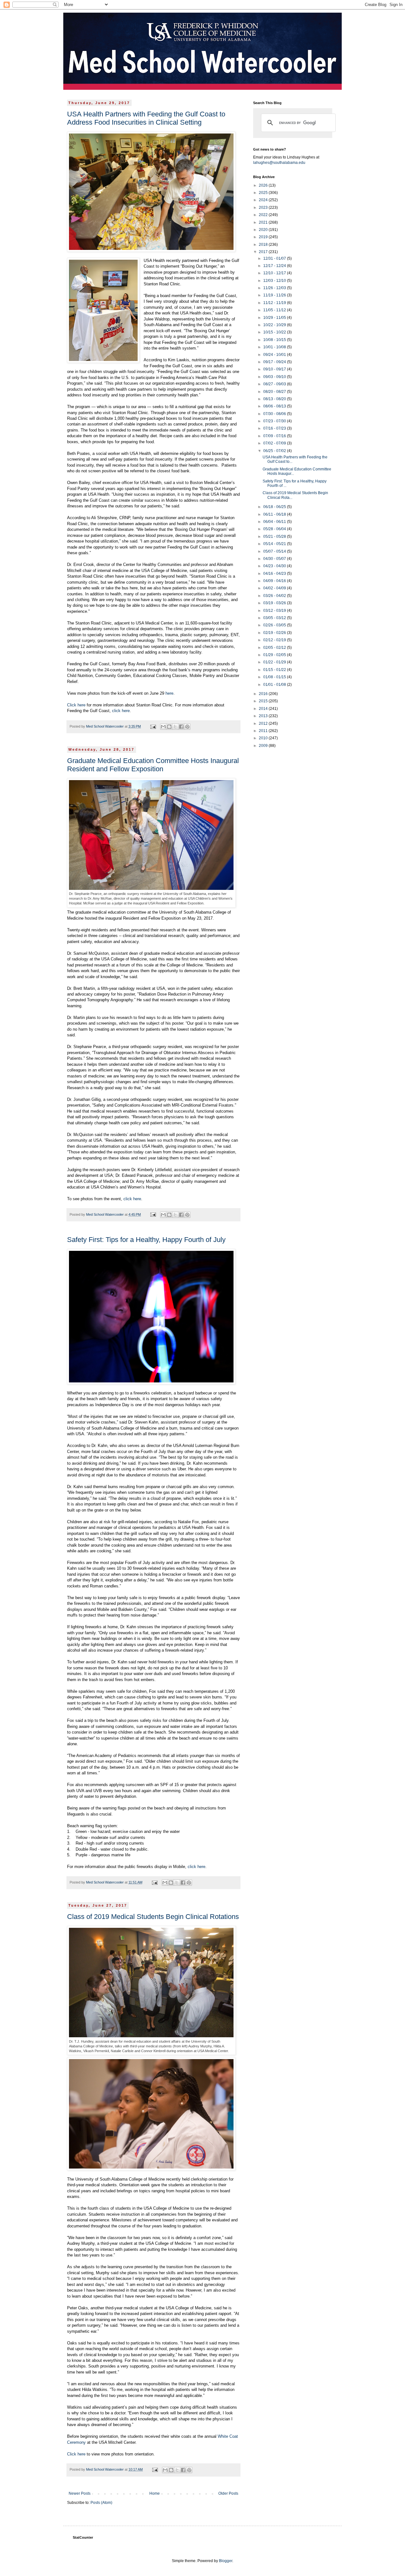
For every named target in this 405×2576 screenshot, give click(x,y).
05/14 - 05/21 (275, 544)
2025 (264, 193)
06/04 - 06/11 (275, 522)
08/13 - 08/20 (275, 399)
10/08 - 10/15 (275, 340)
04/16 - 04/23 (275, 574)
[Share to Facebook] (181, 727)
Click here (76, 705)
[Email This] (163, 727)
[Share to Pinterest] (187, 727)
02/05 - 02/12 (275, 648)
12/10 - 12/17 (275, 273)
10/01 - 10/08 (275, 347)
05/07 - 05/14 (275, 551)
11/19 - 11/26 (275, 295)
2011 (264, 731)
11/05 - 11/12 (275, 310)
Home (155, 2493)
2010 (264, 738)
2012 (264, 723)
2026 (264, 185)
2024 (264, 200)
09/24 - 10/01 (275, 355)
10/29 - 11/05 (275, 318)
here (169, 693)
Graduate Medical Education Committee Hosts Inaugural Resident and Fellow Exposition (153, 765)
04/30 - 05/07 (275, 559)
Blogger (226, 2561)
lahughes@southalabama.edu (279, 163)
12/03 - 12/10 (275, 281)
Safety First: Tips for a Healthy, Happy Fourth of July (146, 1240)
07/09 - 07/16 (275, 436)
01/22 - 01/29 (275, 662)
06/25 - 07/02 (275, 451)
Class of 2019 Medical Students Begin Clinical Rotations (153, 1917)
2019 (264, 237)
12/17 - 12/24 (275, 266)
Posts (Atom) (101, 2503)
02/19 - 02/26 (275, 633)
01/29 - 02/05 (275, 655)
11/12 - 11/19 (275, 303)
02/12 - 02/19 (275, 640)
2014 (264, 709)
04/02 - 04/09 (275, 588)
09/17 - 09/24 (275, 362)
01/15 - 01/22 (275, 670)
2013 (264, 716)
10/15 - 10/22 (275, 332)
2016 (264, 694)
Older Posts (228, 2493)
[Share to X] (175, 727)
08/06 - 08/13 (275, 406)
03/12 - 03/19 (275, 611)
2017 (264, 252)
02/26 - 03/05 (275, 625)
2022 (264, 215)
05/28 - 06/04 (275, 529)
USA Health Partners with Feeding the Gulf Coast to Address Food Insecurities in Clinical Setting (146, 118)
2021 (264, 222)
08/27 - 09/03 (275, 384)
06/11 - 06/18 (275, 514)
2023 (264, 208)
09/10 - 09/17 (275, 369)
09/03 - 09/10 (275, 377)
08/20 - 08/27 (275, 392)
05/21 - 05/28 (275, 537)
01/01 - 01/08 (275, 685)
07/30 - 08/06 (275, 414)
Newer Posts (80, 2493)
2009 (264, 746)
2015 (264, 701)
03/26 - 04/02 (275, 596)
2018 (264, 245)
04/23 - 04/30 (275, 566)
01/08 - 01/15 (275, 677)
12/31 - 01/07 (275, 258)
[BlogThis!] (169, 727)
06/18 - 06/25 (275, 507)
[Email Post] (153, 726)
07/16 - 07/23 (275, 428)
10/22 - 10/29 (275, 325)
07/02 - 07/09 (275, 443)
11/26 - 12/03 (275, 288)
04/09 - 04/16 (275, 581)
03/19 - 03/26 (275, 603)
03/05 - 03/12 (275, 618)
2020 (264, 230)
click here (121, 711)
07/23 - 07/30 (275, 421)
